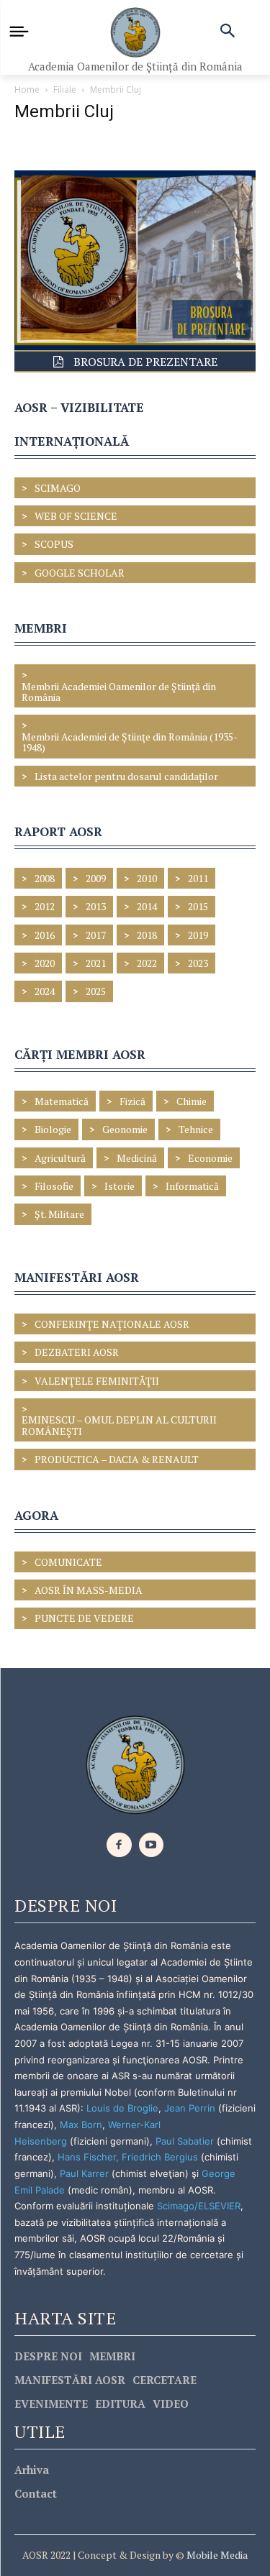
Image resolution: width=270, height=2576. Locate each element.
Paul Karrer (84, 2173)
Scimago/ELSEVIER (199, 2206)
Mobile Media (216, 2555)
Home (27, 90)
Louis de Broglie (122, 2108)
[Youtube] (152, 1845)
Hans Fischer (87, 2157)
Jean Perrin (191, 2108)
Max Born (81, 2124)
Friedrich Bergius (160, 2157)
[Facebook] (119, 1845)
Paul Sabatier (185, 2141)
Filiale (65, 90)
